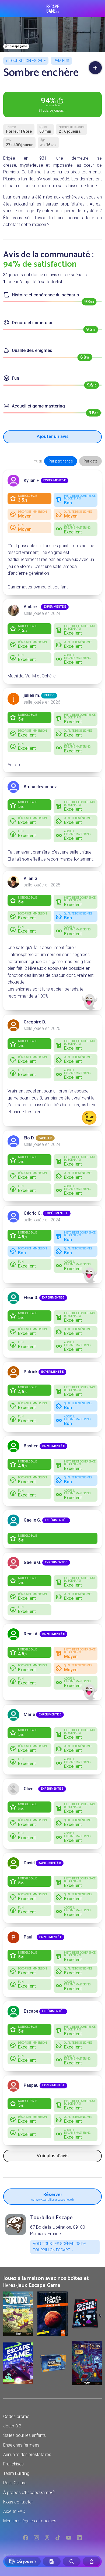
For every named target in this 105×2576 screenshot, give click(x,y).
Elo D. (29, 1138)
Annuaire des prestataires (27, 2455)
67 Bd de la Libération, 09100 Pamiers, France (58, 2230)
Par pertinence (61, 461)
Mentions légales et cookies (30, 2521)
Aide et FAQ (14, 2511)
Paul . (30, 1937)
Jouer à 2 (12, 2426)
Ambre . (32, 607)
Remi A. (31, 1634)
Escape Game (53, 9)
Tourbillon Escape (27, 61)
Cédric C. (33, 1213)
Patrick (31, 1372)
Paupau (31, 2085)
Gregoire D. (35, 1022)
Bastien (31, 1446)
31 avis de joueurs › (52, 104)
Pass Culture (15, 2483)
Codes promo (16, 2416)
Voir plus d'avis (53, 2156)
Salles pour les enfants (24, 2435)
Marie (29, 1715)
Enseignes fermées (21, 2445)
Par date (90, 461)
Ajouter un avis (53, 437)
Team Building (16, 2473)
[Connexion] (92, 2561)
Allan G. (31, 878)
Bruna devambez (40, 787)
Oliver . (30, 1789)
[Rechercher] (72, 2561)
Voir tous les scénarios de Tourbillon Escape (59, 2247)
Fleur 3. (31, 1298)
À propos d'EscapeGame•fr (29, 2493)
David (29, 1863)
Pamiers (61, 61)
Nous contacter (18, 2502)
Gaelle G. (32, 1562)
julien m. (32, 695)
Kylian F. (32, 480)
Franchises (13, 2464)
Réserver (53, 2196)
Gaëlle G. (32, 1520)
